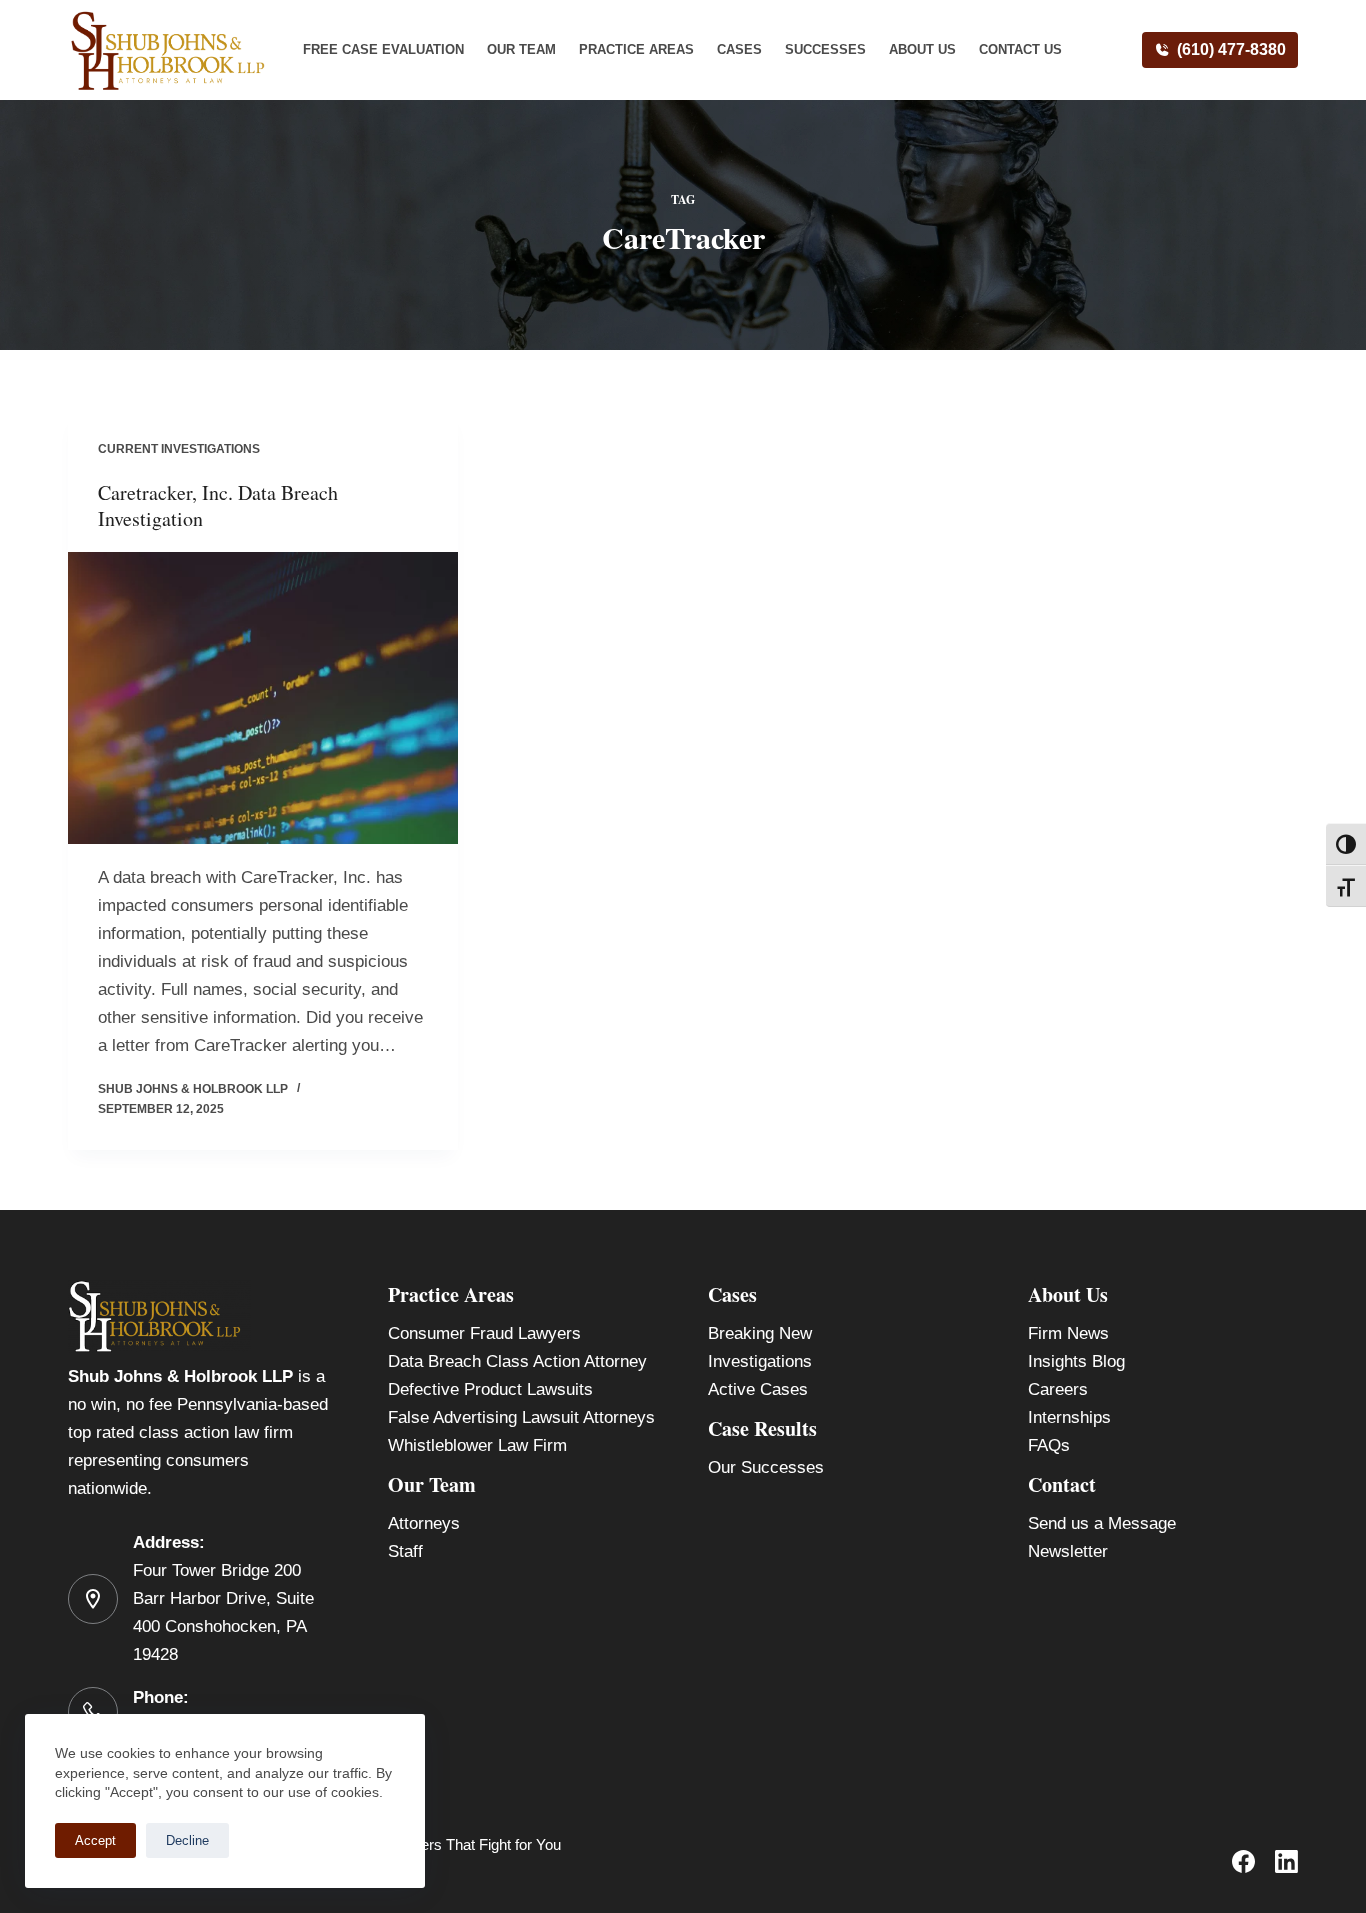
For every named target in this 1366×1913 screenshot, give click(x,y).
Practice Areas (636, 49)
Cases (739, 49)
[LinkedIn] (1286, 1861)
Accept (95, 1840)
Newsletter (1068, 1551)
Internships (1069, 1417)
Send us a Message (1102, 1523)
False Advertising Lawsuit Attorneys (521, 1417)
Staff (405, 1551)
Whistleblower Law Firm (477, 1445)
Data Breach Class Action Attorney (517, 1361)
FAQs (1049, 1445)
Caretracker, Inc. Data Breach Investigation (218, 505)
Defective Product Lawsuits (490, 1389)
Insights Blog (1076, 1361)
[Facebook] (1243, 1861)
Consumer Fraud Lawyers (484, 1333)
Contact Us (1020, 49)
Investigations (760, 1361)
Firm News (1068, 1333)
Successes (825, 49)
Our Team (521, 49)
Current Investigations (179, 449)
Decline (187, 1840)
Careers (1058, 1389)
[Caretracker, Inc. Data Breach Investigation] (263, 698)
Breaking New (760, 1333)
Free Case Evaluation (383, 49)
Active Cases (758, 1389)
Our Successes (766, 1467)
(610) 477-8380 (1231, 49)
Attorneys (424, 1523)
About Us (922, 49)
